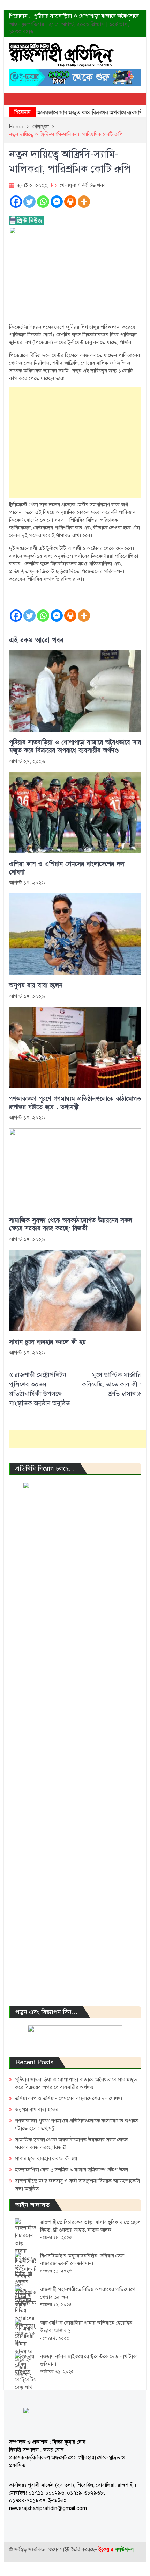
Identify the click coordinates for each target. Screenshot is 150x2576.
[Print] (70, 202)
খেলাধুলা (68, 185)
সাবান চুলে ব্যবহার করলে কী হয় (47, 1342)
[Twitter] (29, 202)
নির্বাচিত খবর (93, 185)
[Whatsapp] (43, 202)
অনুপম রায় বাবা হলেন (36, 986)
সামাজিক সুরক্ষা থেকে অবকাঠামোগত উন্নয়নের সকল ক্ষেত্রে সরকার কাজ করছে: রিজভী (71, 1225)
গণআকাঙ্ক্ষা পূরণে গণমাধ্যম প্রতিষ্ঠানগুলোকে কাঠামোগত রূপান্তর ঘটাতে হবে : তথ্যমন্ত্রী (75, 1103)
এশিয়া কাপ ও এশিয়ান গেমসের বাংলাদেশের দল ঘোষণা (67, 868)
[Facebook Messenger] (57, 202)
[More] (84, 202)
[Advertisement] (75, 443)
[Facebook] (16, 202)
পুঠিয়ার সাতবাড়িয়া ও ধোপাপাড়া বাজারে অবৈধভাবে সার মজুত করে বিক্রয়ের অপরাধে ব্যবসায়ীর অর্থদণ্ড (75, 747)
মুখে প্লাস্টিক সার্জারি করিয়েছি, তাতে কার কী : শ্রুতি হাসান (111, 1384)
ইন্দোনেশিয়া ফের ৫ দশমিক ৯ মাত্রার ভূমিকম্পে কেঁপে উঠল (72, 2170)
